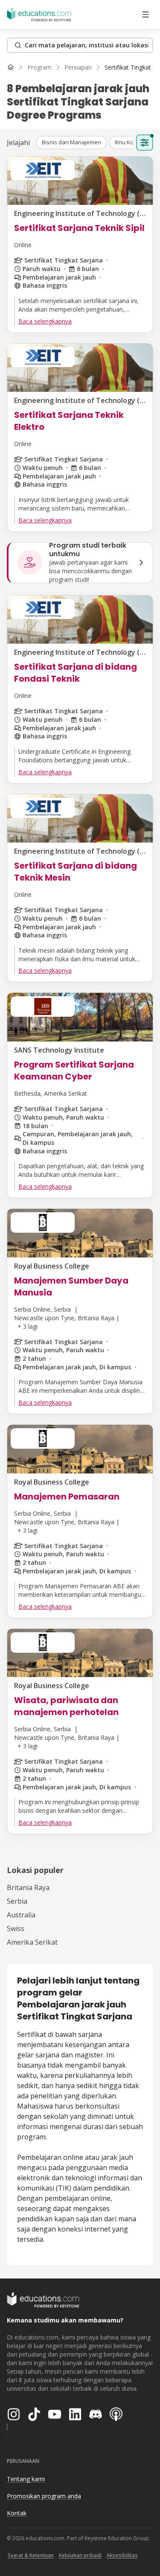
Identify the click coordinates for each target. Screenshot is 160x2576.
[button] (71, 143)
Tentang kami (26, 2479)
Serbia (17, 1901)
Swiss (16, 1928)
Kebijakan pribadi (80, 2555)
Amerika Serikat (32, 1942)
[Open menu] (145, 15)
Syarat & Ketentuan (31, 2555)
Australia (21, 1915)
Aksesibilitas (122, 2555)
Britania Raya (28, 1888)
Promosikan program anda (44, 2496)
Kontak (17, 2513)
